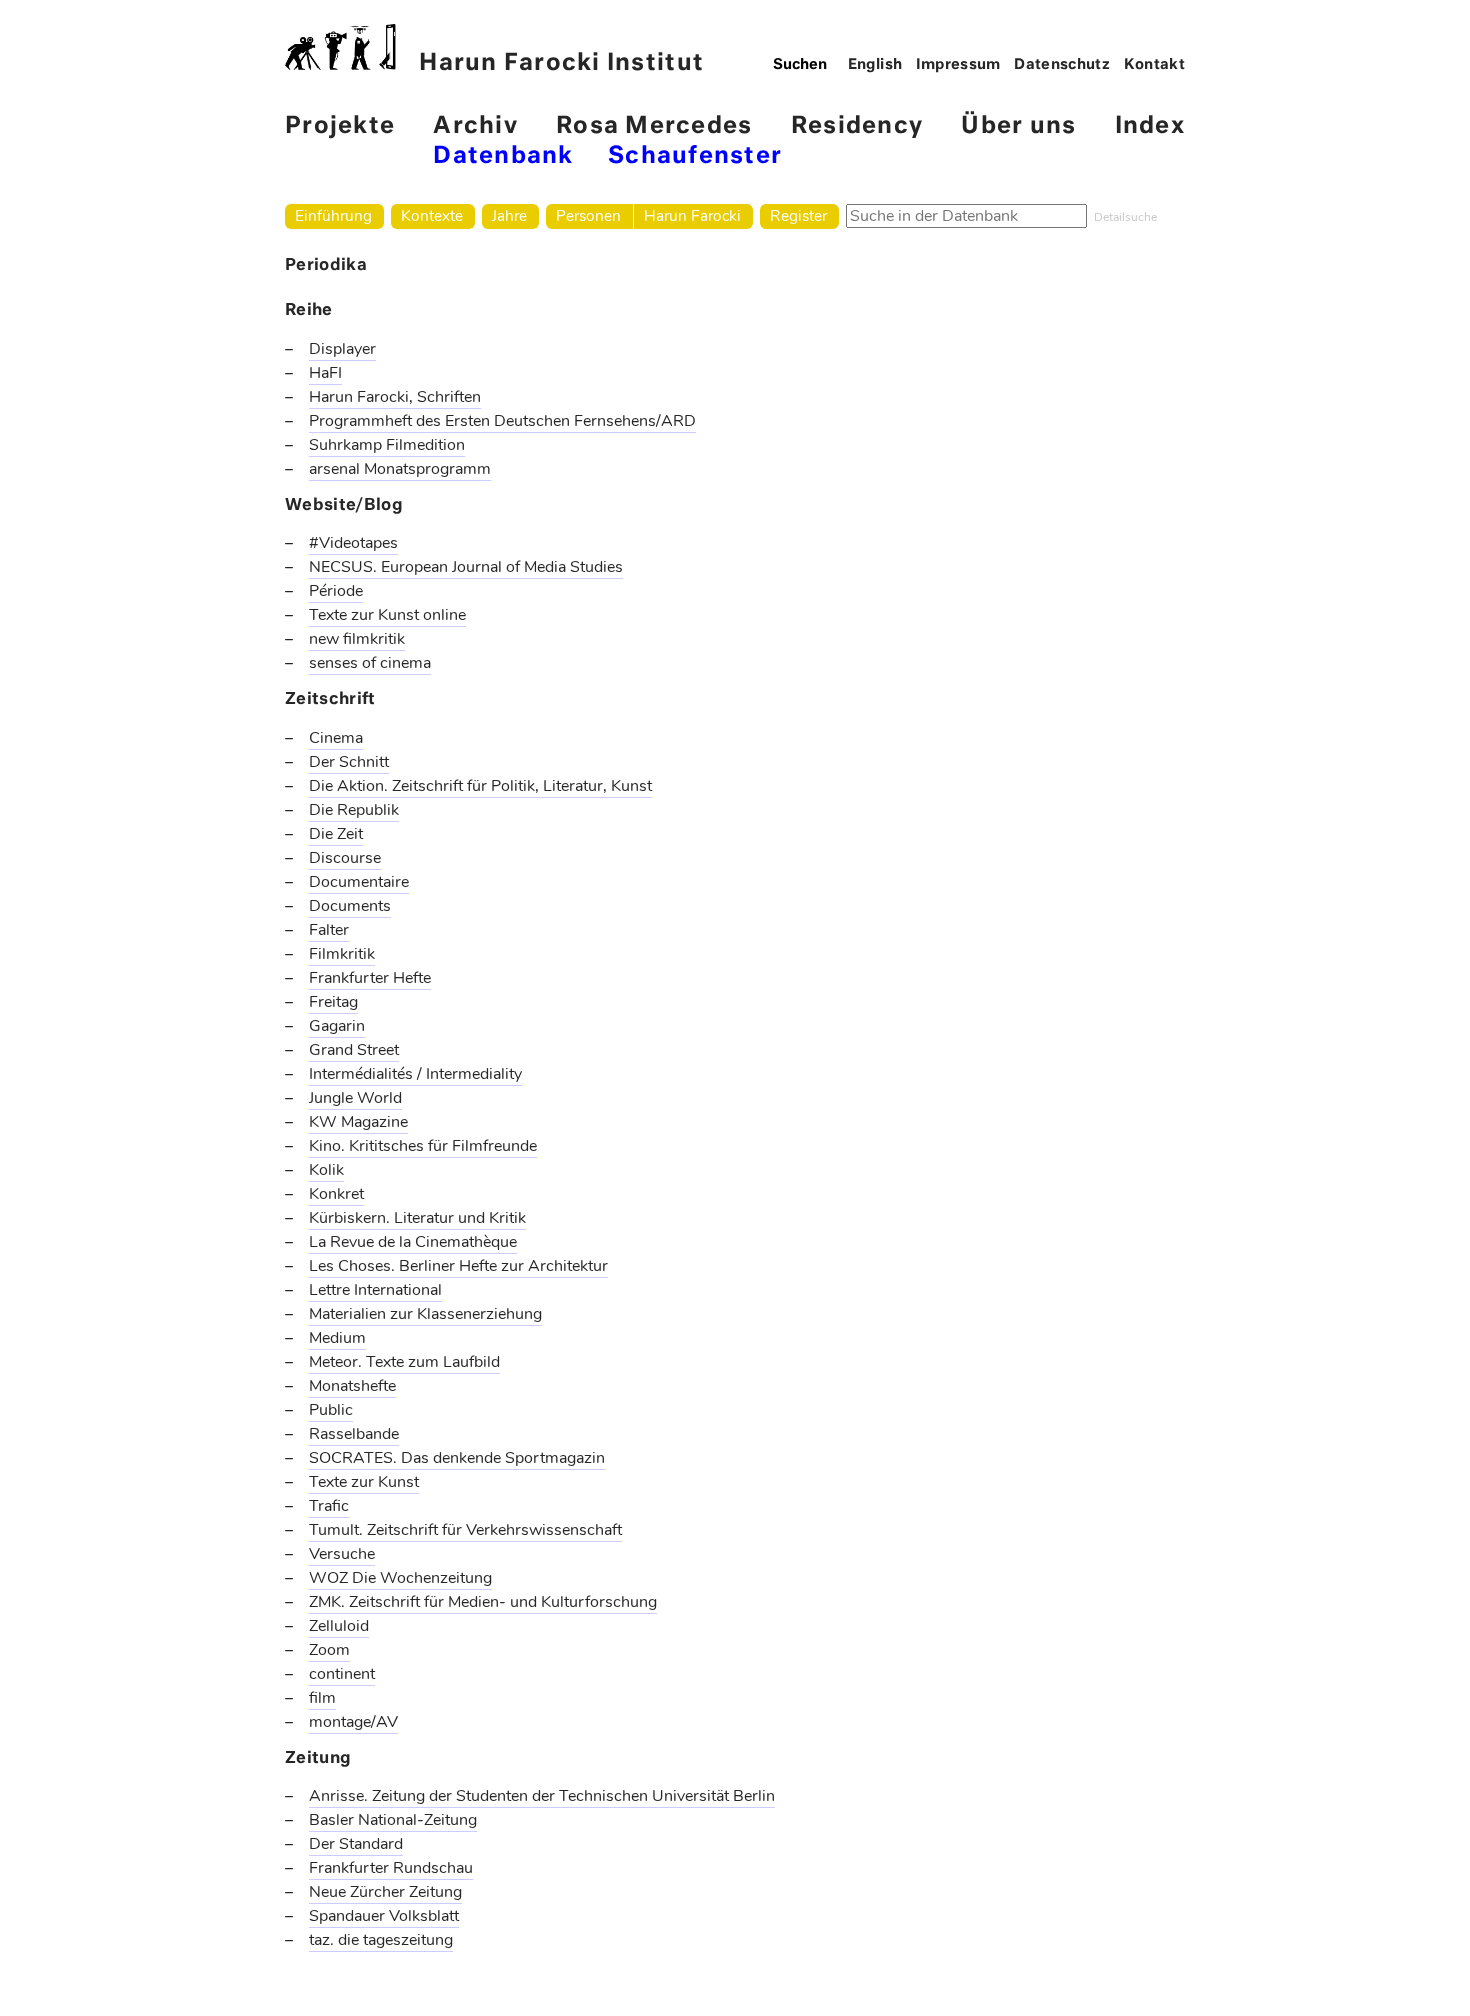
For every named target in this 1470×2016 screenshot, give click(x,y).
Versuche (342, 1554)
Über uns (1018, 126)
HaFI (325, 373)
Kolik (326, 1170)
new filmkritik (357, 639)
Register (798, 215)
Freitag (333, 1002)
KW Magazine (358, 1122)
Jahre (509, 215)
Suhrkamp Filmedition (387, 445)
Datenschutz (1062, 65)
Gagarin (337, 1026)
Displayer (342, 349)
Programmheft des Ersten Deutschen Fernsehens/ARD (502, 421)
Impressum (958, 65)
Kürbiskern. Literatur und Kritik (417, 1218)
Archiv (475, 126)
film (322, 1698)
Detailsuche (1125, 217)
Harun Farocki (692, 215)
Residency (857, 126)
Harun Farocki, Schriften (395, 397)
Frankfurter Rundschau (391, 1868)
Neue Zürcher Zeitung (385, 1892)
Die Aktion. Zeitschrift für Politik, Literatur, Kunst (480, 786)
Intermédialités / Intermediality (415, 1074)
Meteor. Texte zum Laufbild (404, 1362)
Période (336, 591)
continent (342, 1674)
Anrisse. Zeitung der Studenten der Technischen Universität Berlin (542, 1796)
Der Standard (356, 1844)
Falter (329, 930)
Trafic (329, 1506)
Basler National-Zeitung (393, 1820)
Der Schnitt (349, 762)
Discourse (345, 858)
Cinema (336, 738)
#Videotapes (353, 543)
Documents (350, 906)
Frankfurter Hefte (370, 978)
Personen (588, 215)
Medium (337, 1338)
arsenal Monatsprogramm (400, 469)
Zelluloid (339, 1626)
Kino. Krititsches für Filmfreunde (423, 1146)
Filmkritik (342, 954)
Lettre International (375, 1290)
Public (331, 1410)
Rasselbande (354, 1434)
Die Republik (354, 810)
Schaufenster (695, 156)
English (875, 65)
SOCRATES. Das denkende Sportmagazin (457, 1458)
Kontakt (1155, 65)
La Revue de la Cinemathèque (413, 1242)
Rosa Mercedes (654, 126)
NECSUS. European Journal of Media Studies (466, 567)
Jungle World (355, 1098)
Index (1150, 126)
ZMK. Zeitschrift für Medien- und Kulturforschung (483, 1602)
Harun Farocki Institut (561, 63)
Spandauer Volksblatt (384, 1916)
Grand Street (354, 1050)
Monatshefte (352, 1386)
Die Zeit (336, 834)
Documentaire (359, 882)
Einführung (333, 215)
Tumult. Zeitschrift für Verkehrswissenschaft (465, 1530)
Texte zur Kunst (364, 1482)
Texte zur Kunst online (387, 615)
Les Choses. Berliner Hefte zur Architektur (458, 1266)
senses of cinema (370, 663)
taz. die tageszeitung (381, 1940)
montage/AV (353, 1722)
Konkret (336, 1194)
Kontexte (432, 215)
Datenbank (503, 156)
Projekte (340, 126)
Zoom (329, 1650)
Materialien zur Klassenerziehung (425, 1314)
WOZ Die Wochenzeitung (400, 1578)
